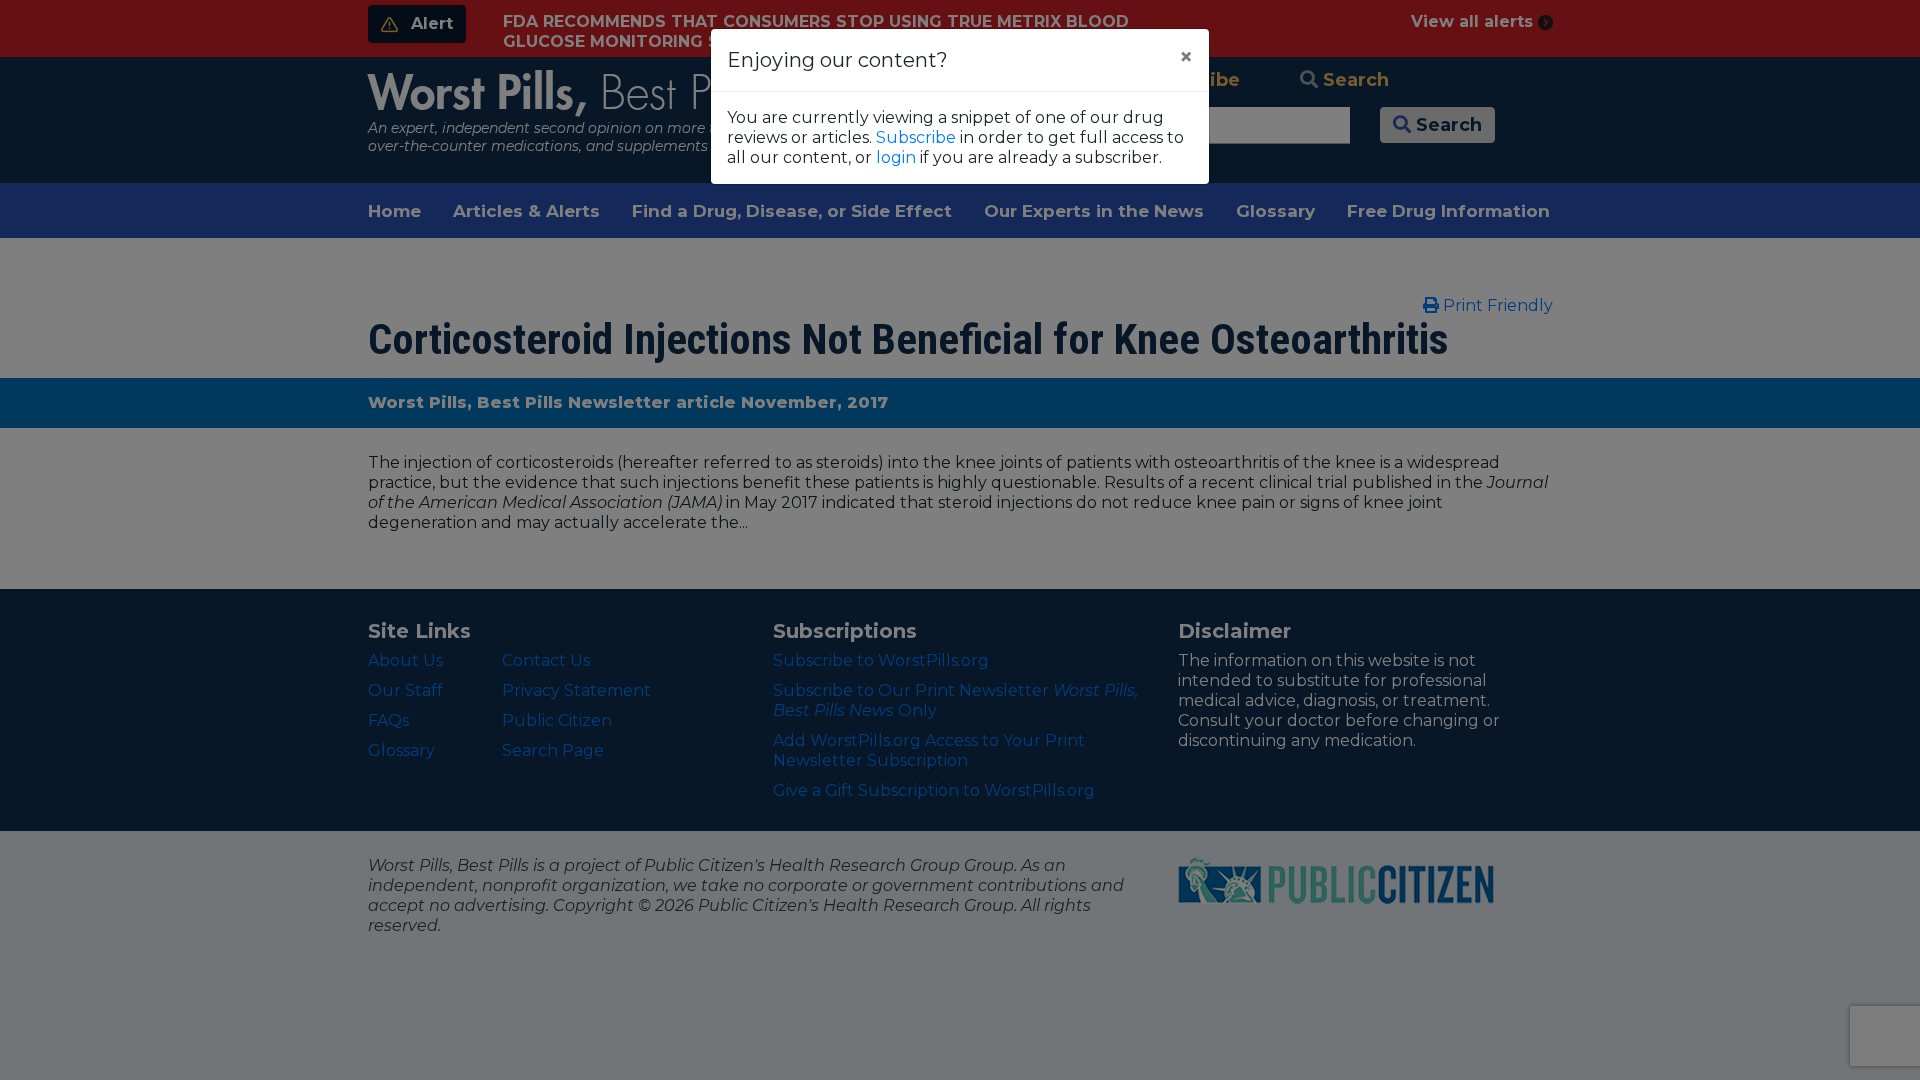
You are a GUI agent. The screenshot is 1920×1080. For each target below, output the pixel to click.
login (896, 157)
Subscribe (916, 137)
